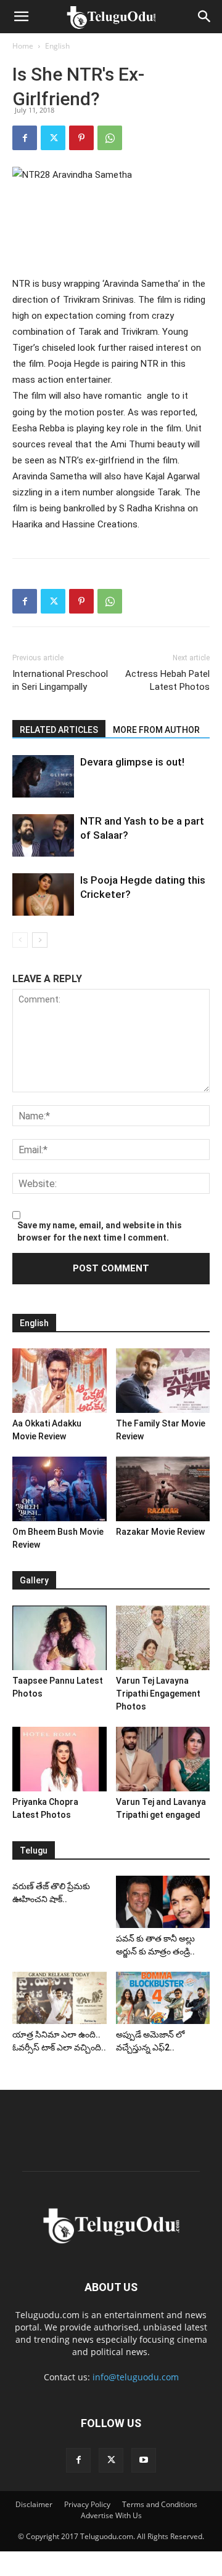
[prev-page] (20, 940)
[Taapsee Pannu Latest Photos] (60, 1638)
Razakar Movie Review (160, 1532)
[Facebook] (25, 138)
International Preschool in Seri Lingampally (60, 680)
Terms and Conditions (160, 2504)
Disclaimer (34, 2504)
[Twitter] (53, 138)
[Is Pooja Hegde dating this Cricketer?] (43, 894)
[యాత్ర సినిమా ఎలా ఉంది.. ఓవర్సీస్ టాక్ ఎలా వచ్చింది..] (60, 1998)
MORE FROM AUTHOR (156, 730)
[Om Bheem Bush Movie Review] (60, 1489)
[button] (21, 17)
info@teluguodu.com (136, 2377)
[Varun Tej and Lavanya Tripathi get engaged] (163, 1759)
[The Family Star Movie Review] (163, 1381)
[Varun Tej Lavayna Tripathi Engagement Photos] (163, 1638)
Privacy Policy (87, 2504)
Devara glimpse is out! (132, 762)
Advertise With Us (111, 2515)
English (57, 46)
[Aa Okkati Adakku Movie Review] (60, 1381)
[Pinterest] (81, 138)
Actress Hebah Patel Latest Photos (167, 680)
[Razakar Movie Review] (163, 1489)
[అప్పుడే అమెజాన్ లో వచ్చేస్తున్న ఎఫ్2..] (163, 1998)
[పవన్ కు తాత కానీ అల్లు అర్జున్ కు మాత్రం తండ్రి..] (163, 1902)
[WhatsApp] (110, 138)
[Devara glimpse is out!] (43, 776)
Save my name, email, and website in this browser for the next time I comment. (100, 1231)
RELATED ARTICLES (59, 730)
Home (23, 46)
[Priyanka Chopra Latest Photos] (60, 1759)
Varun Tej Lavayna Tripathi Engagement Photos (158, 1694)
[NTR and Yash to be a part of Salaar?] (43, 835)
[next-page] (40, 940)
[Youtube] (144, 2460)
